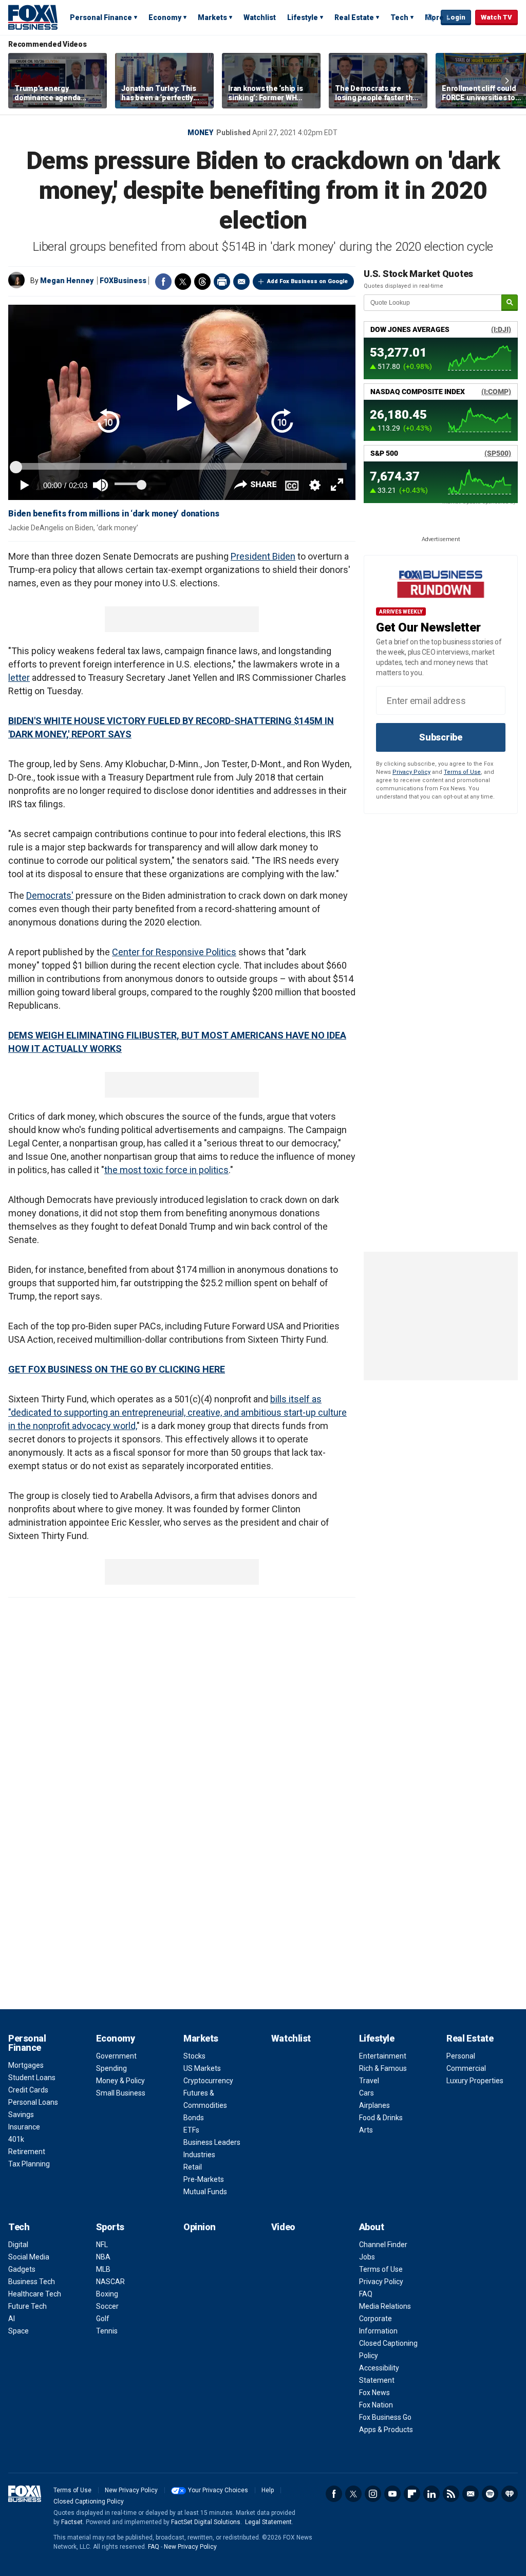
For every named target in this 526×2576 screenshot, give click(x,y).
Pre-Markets (204, 2179)
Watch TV (496, 17)
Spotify (490, 2494)
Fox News (374, 2393)
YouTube (392, 2494)
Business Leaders (212, 2142)
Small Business (121, 2093)
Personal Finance (101, 17)
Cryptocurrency (208, 2081)
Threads (202, 282)
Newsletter (471, 2494)
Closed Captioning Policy (89, 2501)
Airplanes (374, 2105)
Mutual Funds (205, 2192)
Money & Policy (120, 2081)
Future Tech (27, 2306)
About (372, 2227)
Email (241, 282)
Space (18, 2331)
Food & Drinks (381, 2118)
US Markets (202, 2068)
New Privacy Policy (131, 2490)
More (434, 17)
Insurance (24, 2127)
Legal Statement (268, 2522)
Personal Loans (33, 2102)
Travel (369, 2081)
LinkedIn (431, 2494)
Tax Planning (29, 2164)
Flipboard (412, 2494)
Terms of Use (462, 772)
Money (200, 133)
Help (268, 2490)
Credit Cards (28, 2090)
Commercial (466, 2068)
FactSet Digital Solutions (206, 2522)
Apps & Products (386, 2430)
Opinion (200, 2227)
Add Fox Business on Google (307, 281)
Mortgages (26, 2065)
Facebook (163, 282)
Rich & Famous (383, 2068)
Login (456, 17)
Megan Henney (67, 281)
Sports (110, 2227)
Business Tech (32, 2282)
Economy (165, 17)
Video (283, 2227)
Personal (461, 2056)
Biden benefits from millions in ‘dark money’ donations (114, 514)
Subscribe (441, 737)
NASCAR (110, 2282)
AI (12, 2319)
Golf (103, 2319)
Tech (399, 17)
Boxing (107, 2294)
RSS (451, 2494)
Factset (72, 2522)
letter (19, 678)
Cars (367, 2093)
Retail (193, 2167)
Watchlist (260, 17)
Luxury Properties (475, 2081)
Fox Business (33, 17)
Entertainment (383, 2056)
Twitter (183, 282)
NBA (103, 2257)
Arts (366, 2130)
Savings (21, 2115)
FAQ (366, 2294)
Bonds (194, 2118)
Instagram (373, 2494)
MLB (103, 2269)
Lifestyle (303, 17)
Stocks (194, 2056)
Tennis (107, 2331)
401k (16, 2139)
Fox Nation (376, 2405)
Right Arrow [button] (507, 81)
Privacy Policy (411, 772)
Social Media (29, 2257)
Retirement (27, 2152)
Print (222, 282)
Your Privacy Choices (218, 2490)
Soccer (107, 2306)
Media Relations (385, 2306)
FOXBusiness (123, 281)
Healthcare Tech (35, 2294)
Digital (18, 2245)
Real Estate (354, 17)
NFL (102, 2245)
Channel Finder (383, 2245)
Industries (199, 2155)
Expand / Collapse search (430, 18)
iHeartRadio (510, 2494)
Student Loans (32, 2078)
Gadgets (22, 2269)
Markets (212, 17)
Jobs (367, 2257)
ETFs (191, 2130)
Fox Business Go (385, 2417)
